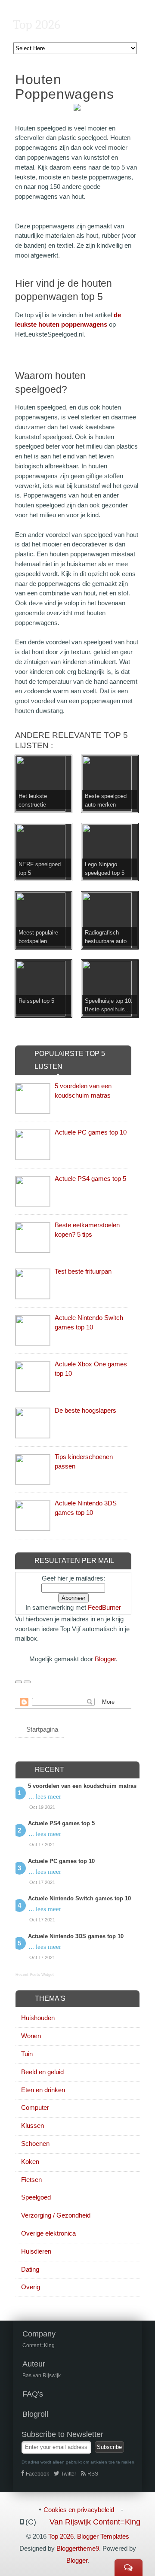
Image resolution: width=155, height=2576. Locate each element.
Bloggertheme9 (78, 2548)
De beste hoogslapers (85, 1410)
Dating (30, 2269)
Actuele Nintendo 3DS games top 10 (76, 1936)
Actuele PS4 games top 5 (90, 1179)
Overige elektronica (48, 2233)
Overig (31, 2287)
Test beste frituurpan (83, 1271)
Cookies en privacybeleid (79, 2510)
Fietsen (31, 2180)
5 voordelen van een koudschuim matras (82, 1786)
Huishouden (38, 2018)
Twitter (69, 2474)
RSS (93, 2474)
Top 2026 (37, 25)
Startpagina (42, 1729)
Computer (35, 2107)
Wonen (31, 2036)
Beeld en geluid (42, 2072)
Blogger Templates (103, 2536)
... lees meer (45, 1796)
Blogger (105, 1659)
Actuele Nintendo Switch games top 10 (79, 1898)
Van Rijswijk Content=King (95, 2522)
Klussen (33, 2125)
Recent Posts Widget (35, 1975)
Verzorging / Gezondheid (56, 2215)
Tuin (27, 2054)
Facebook (37, 2474)
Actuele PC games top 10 (91, 1132)
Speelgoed (36, 2197)
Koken (30, 2162)
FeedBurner (104, 1607)
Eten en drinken (43, 2090)
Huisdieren (36, 2251)
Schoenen (35, 2144)
